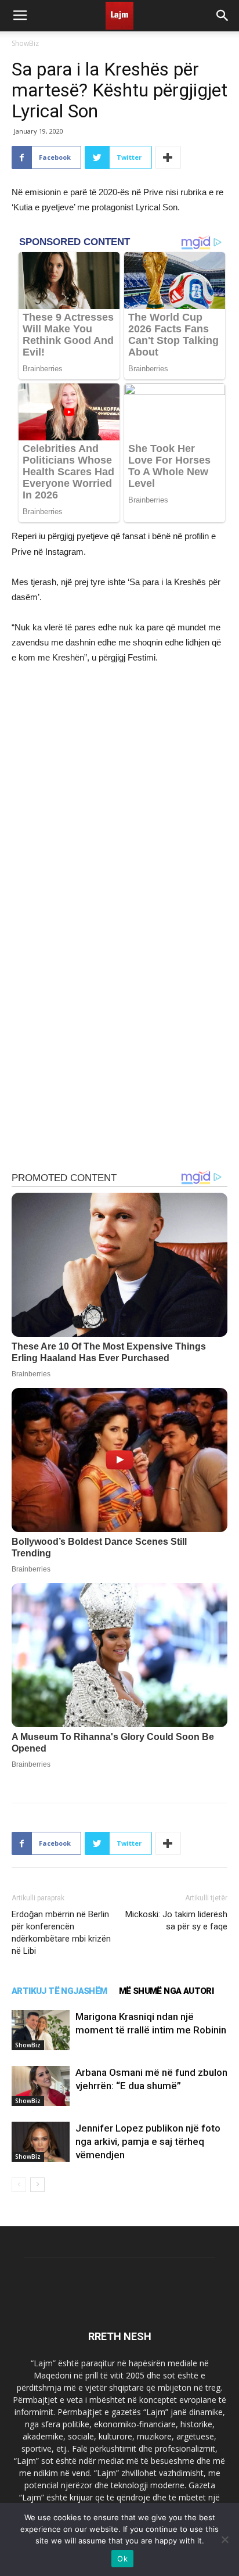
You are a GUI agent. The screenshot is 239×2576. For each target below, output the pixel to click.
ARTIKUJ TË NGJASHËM (59, 1991)
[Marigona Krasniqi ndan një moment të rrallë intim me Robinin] (41, 2030)
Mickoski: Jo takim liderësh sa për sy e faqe (176, 1920)
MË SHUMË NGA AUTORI (166, 1991)
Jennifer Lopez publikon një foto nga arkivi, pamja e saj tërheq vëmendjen (148, 2141)
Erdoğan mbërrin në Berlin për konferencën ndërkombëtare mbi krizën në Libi (61, 1933)
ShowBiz (25, 43)
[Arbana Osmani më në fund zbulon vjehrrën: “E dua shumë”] (41, 2086)
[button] (223, 16)
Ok (122, 2559)
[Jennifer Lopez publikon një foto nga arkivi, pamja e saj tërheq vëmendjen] (41, 2142)
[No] (224, 2539)
